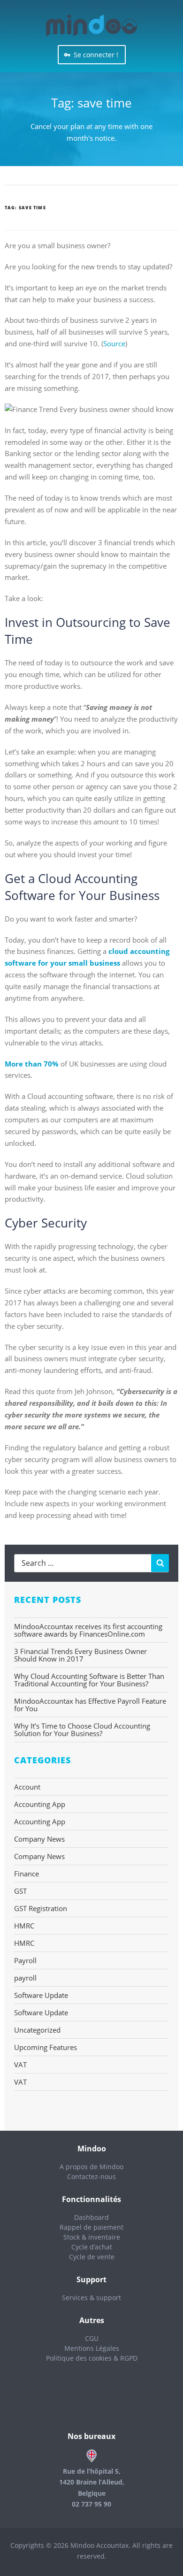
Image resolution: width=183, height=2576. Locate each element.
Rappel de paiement (91, 2227)
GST (20, 1891)
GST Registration (41, 1908)
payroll (25, 1978)
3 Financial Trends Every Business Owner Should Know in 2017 (80, 1655)
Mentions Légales (92, 2348)
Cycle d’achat (92, 2247)
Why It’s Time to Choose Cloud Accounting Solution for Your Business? (82, 1730)
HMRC (24, 1926)
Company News (39, 1839)
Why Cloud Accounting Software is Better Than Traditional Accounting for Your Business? (89, 1680)
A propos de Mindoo (91, 2167)
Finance (27, 1874)
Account (27, 1787)
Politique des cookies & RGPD (92, 2358)
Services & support (91, 2298)
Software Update (41, 1995)
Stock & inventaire (92, 2237)
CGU (92, 2338)
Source (114, 343)
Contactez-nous (91, 2176)
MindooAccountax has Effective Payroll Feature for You (90, 1705)
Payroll (25, 1960)
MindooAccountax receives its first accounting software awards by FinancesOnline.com (88, 1630)
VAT (20, 2065)
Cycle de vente (92, 2257)
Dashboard (91, 2217)
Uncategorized (37, 2030)
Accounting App (40, 1804)
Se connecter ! (96, 55)
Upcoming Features (46, 2047)
